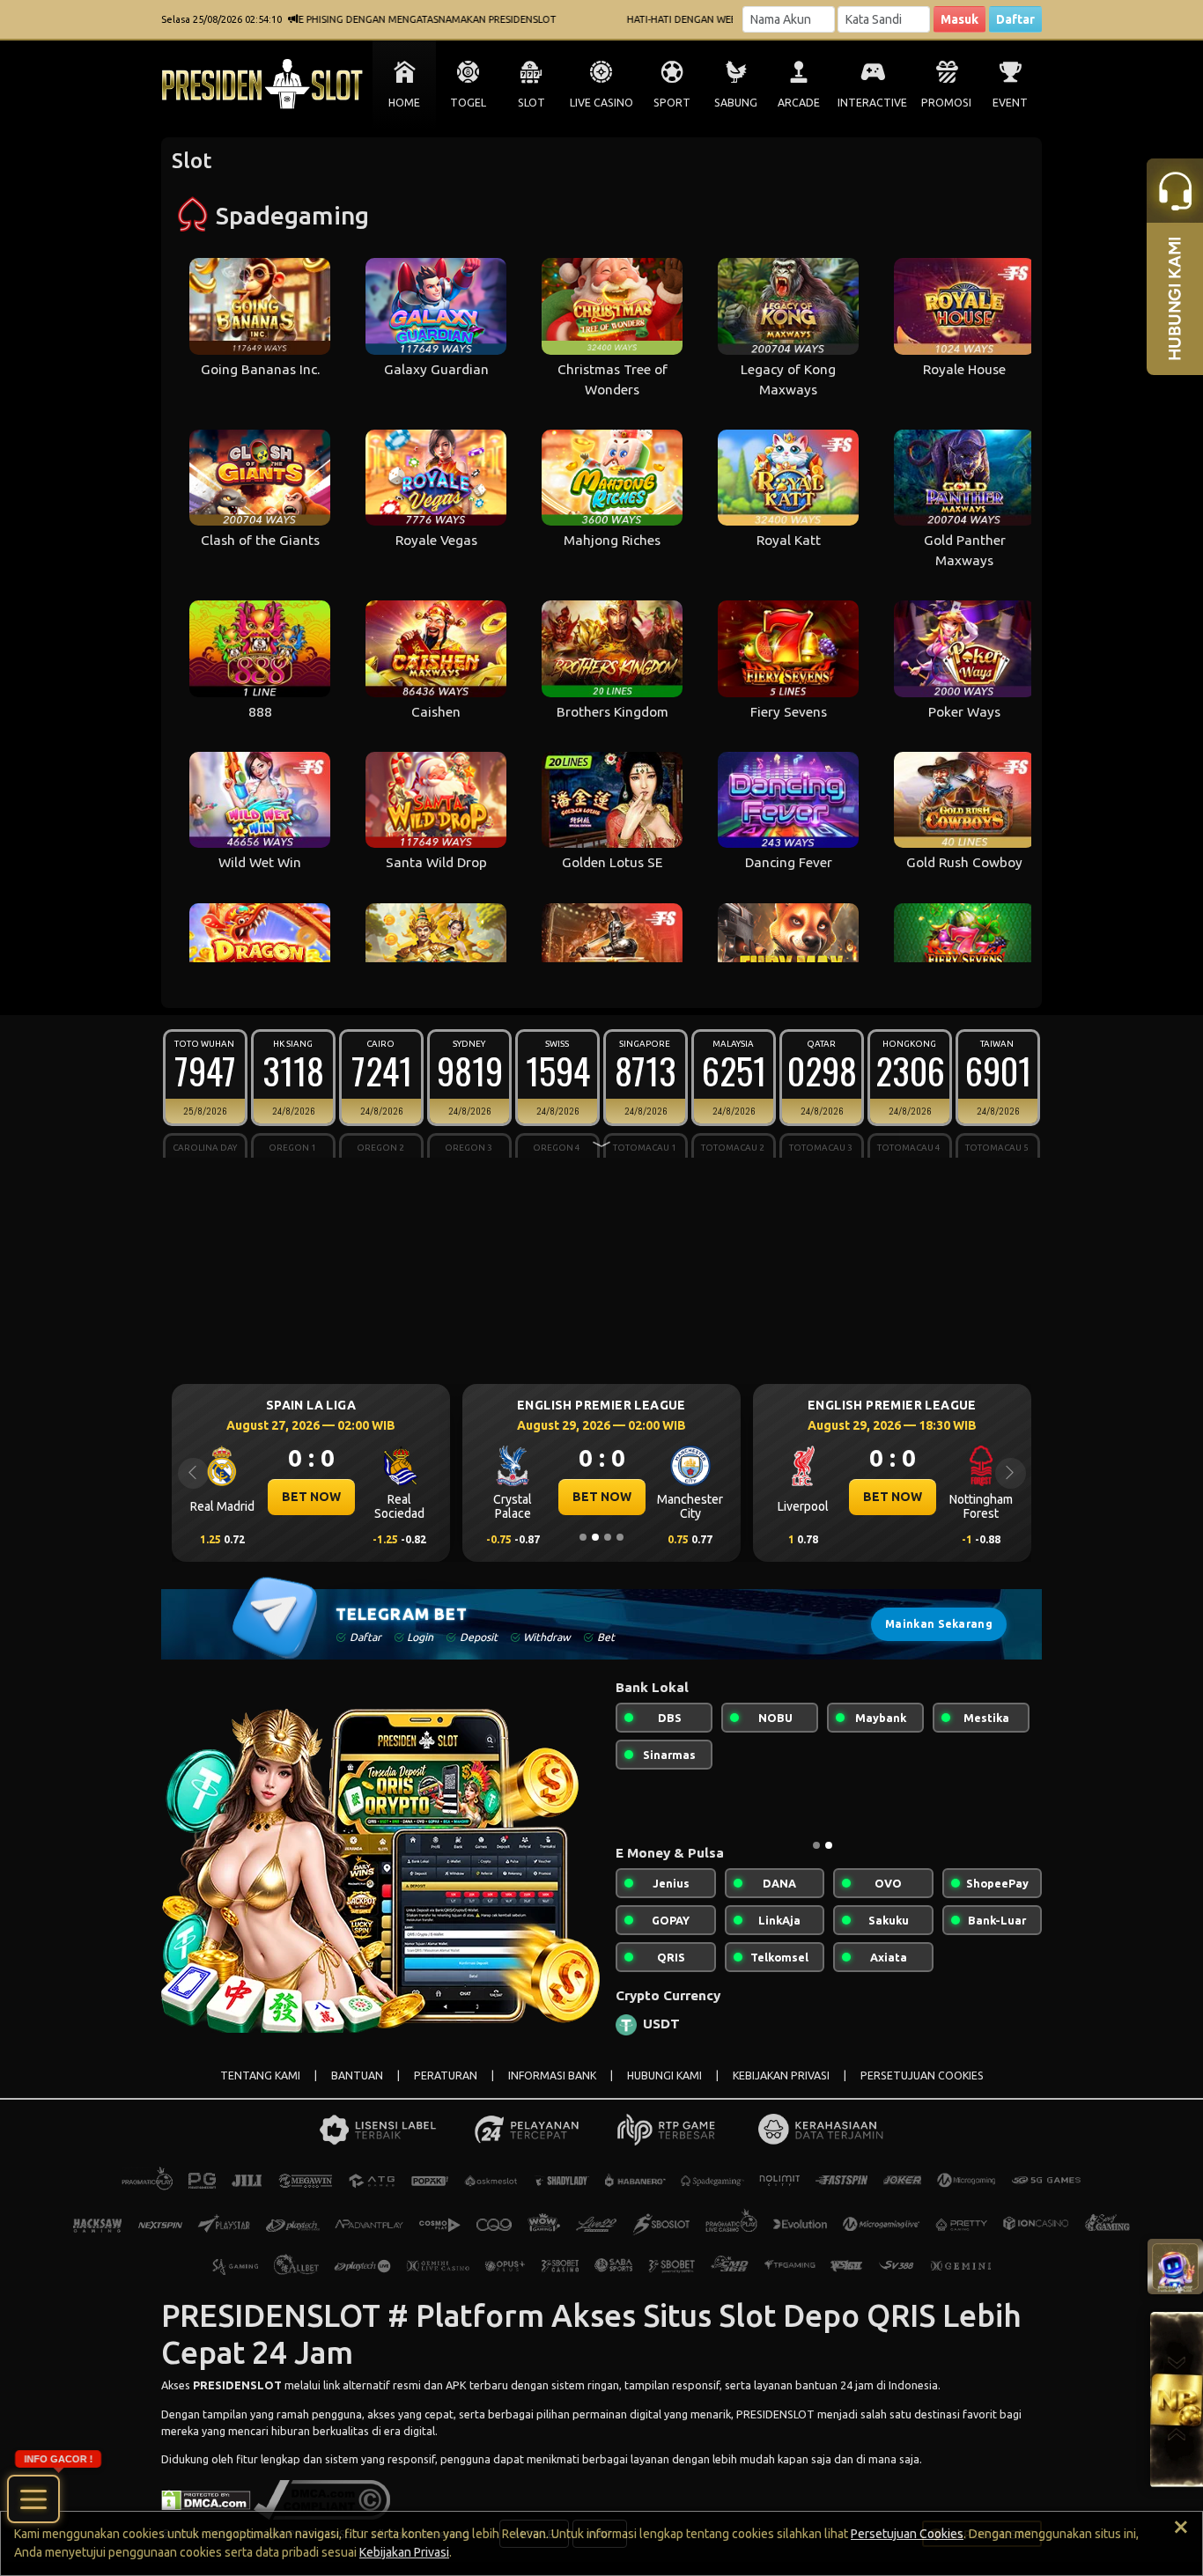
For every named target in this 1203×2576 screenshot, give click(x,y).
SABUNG (736, 103)
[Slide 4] (620, 1537)
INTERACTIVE (872, 103)
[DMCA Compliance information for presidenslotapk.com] (322, 2499)
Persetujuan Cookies (907, 2534)
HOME (404, 103)
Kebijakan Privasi (404, 2552)
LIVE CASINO (601, 103)
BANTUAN (357, 2076)
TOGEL (468, 103)
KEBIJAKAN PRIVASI (781, 2076)
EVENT (1010, 103)
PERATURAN (446, 2076)
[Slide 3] (608, 1537)
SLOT (531, 103)
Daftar (1015, 19)
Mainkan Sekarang (939, 1624)
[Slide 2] (595, 1537)
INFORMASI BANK (552, 2076)
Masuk (959, 19)
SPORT (672, 103)
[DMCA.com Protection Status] (206, 2499)
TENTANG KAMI (260, 2076)
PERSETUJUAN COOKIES (922, 2076)
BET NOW (311, 1497)
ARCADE (799, 103)
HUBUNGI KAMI (664, 2076)
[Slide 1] (583, 1537)
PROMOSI (946, 103)
